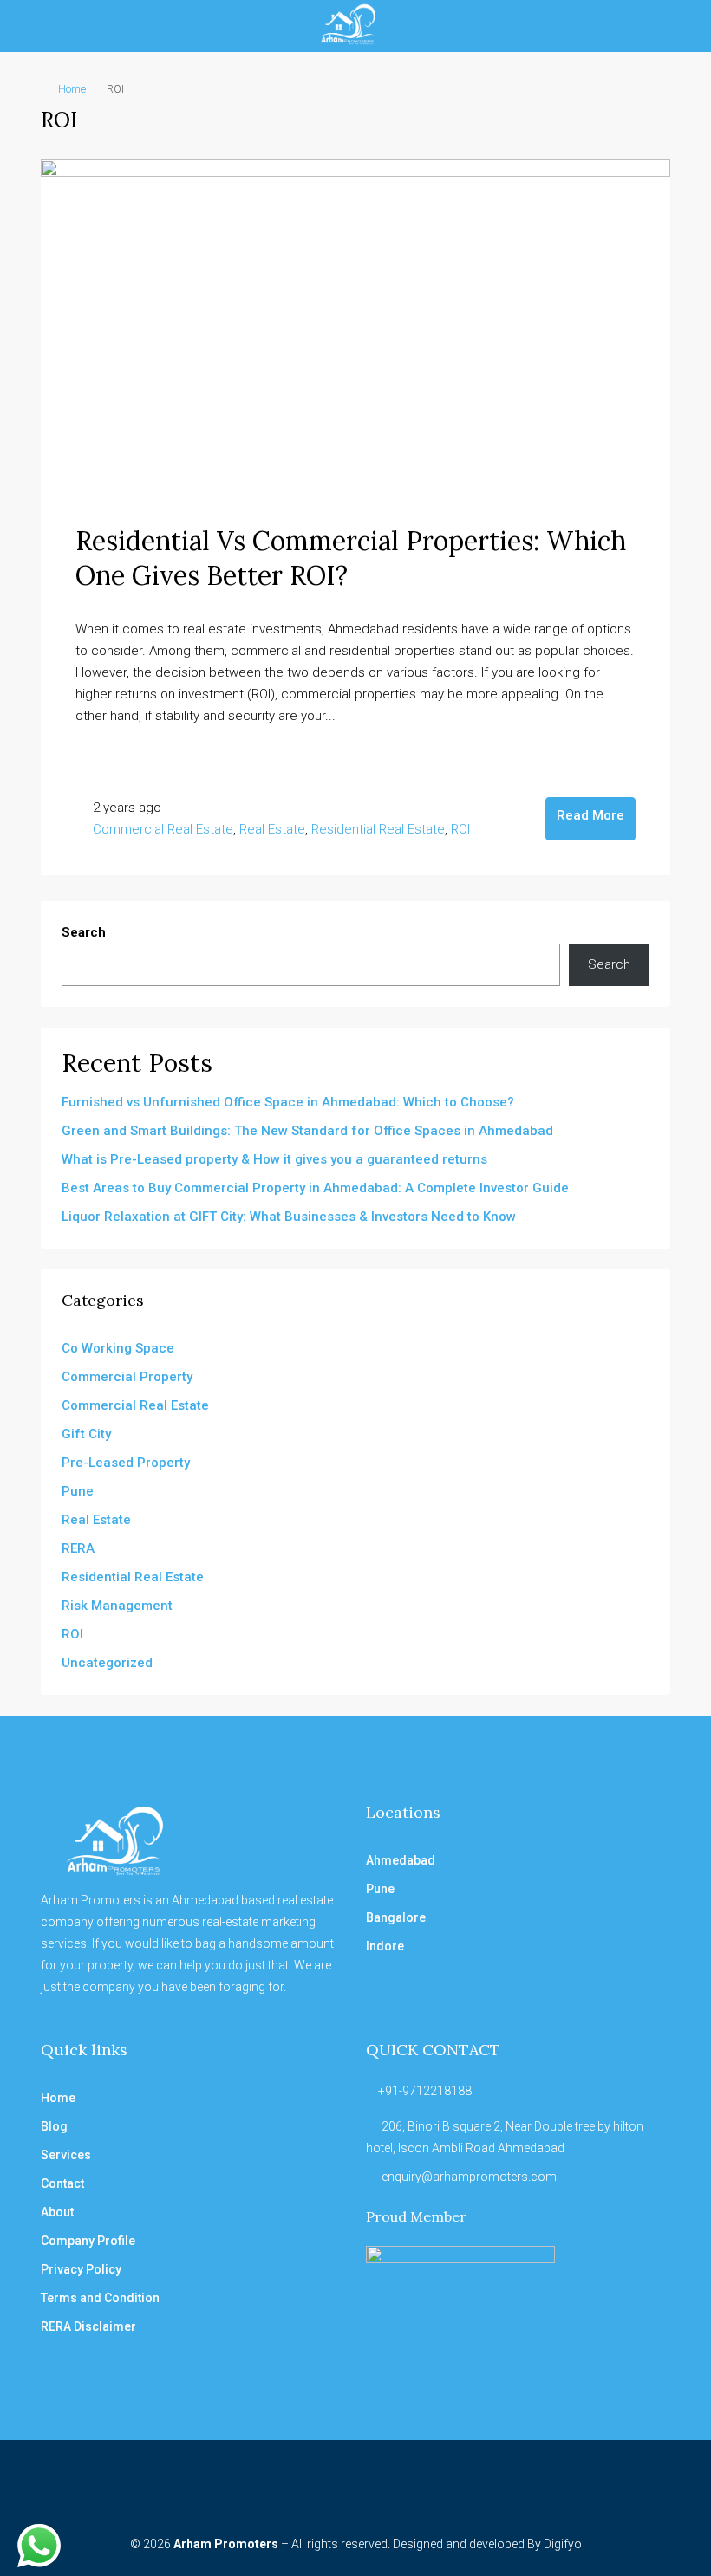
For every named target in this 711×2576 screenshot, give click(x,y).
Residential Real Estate (378, 829)
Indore (385, 1946)
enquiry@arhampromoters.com (469, 2177)
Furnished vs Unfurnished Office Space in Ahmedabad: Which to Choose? (288, 1102)
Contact (62, 2183)
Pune (78, 1491)
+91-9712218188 (425, 2091)
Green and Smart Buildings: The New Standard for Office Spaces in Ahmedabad (307, 1131)
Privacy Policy (81, 2269)
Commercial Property (127, 1377)
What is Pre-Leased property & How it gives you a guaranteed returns (274, 1159)
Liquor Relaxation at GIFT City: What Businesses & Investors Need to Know (289, 1217)
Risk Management (117, 1606)
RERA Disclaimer (88, 2326)
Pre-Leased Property (126, 1463)
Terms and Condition (100, 2298)
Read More (590, 815)
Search (84, 932)
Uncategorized (107, 1663)
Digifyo (563, 2544)
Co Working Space (118, 1348)
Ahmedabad (401, 1860)
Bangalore (396, 1917)
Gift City (86, 1434)
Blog (54, 2126)
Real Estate (272, 829)
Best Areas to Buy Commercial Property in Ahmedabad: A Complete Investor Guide (315, 1188)
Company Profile (88, 2241)
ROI (460, 829)
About (57, 2212)
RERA (78, 1548)
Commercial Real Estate (163, 829)
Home (72, 89)
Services (66, 2155)
